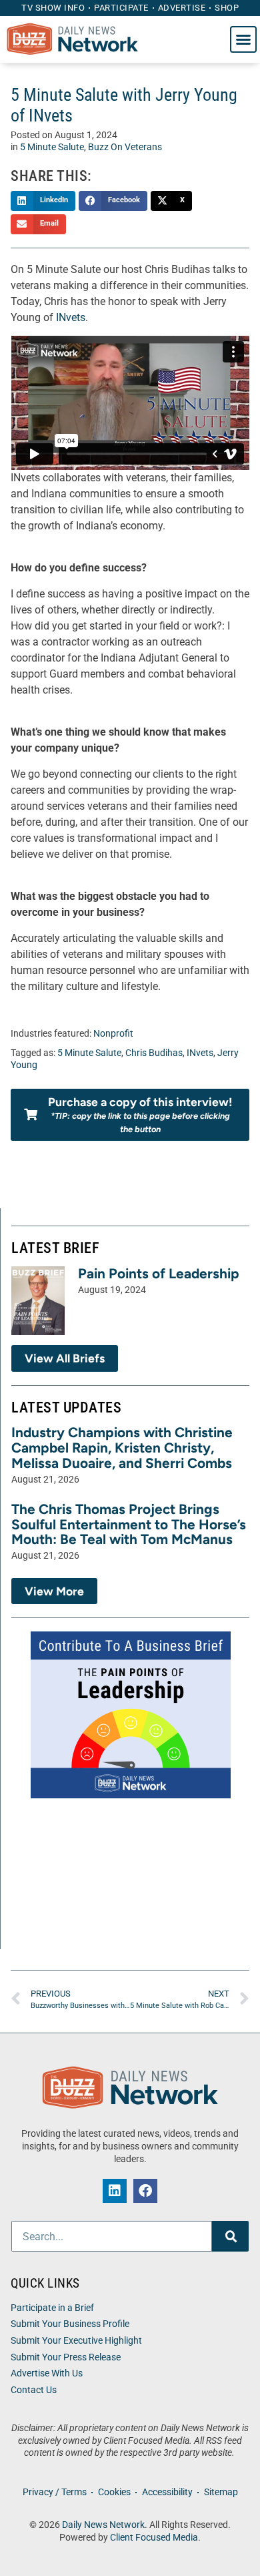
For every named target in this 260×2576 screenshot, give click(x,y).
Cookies (114, 2492)
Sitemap (221, 2492)
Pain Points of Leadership (159, 1273)
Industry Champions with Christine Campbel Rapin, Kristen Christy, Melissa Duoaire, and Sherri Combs (122, 1448)
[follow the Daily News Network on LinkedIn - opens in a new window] (115, 2191)
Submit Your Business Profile (70, 2324)
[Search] (230, 2236)
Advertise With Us (47, 2373)
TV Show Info (53, 8)
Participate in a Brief (52, 2308)
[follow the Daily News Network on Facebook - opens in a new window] (145, 2191)
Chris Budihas (154, 1053)
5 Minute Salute (52, 147)
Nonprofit (113, 1034)
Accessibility (167, 2492)
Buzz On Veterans (125, 147)
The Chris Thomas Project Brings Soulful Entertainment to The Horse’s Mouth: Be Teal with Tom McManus (129, 1524)
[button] (243, 39)
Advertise (182, 8)
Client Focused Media (154, 2538)
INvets (71, 317)
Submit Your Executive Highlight (76, 2341)
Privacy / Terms (55, 2492)
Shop (227, 8)
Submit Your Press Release (66, 2357)
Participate (121, 8)
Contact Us (34, 2390)
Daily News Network (103, 2525)
